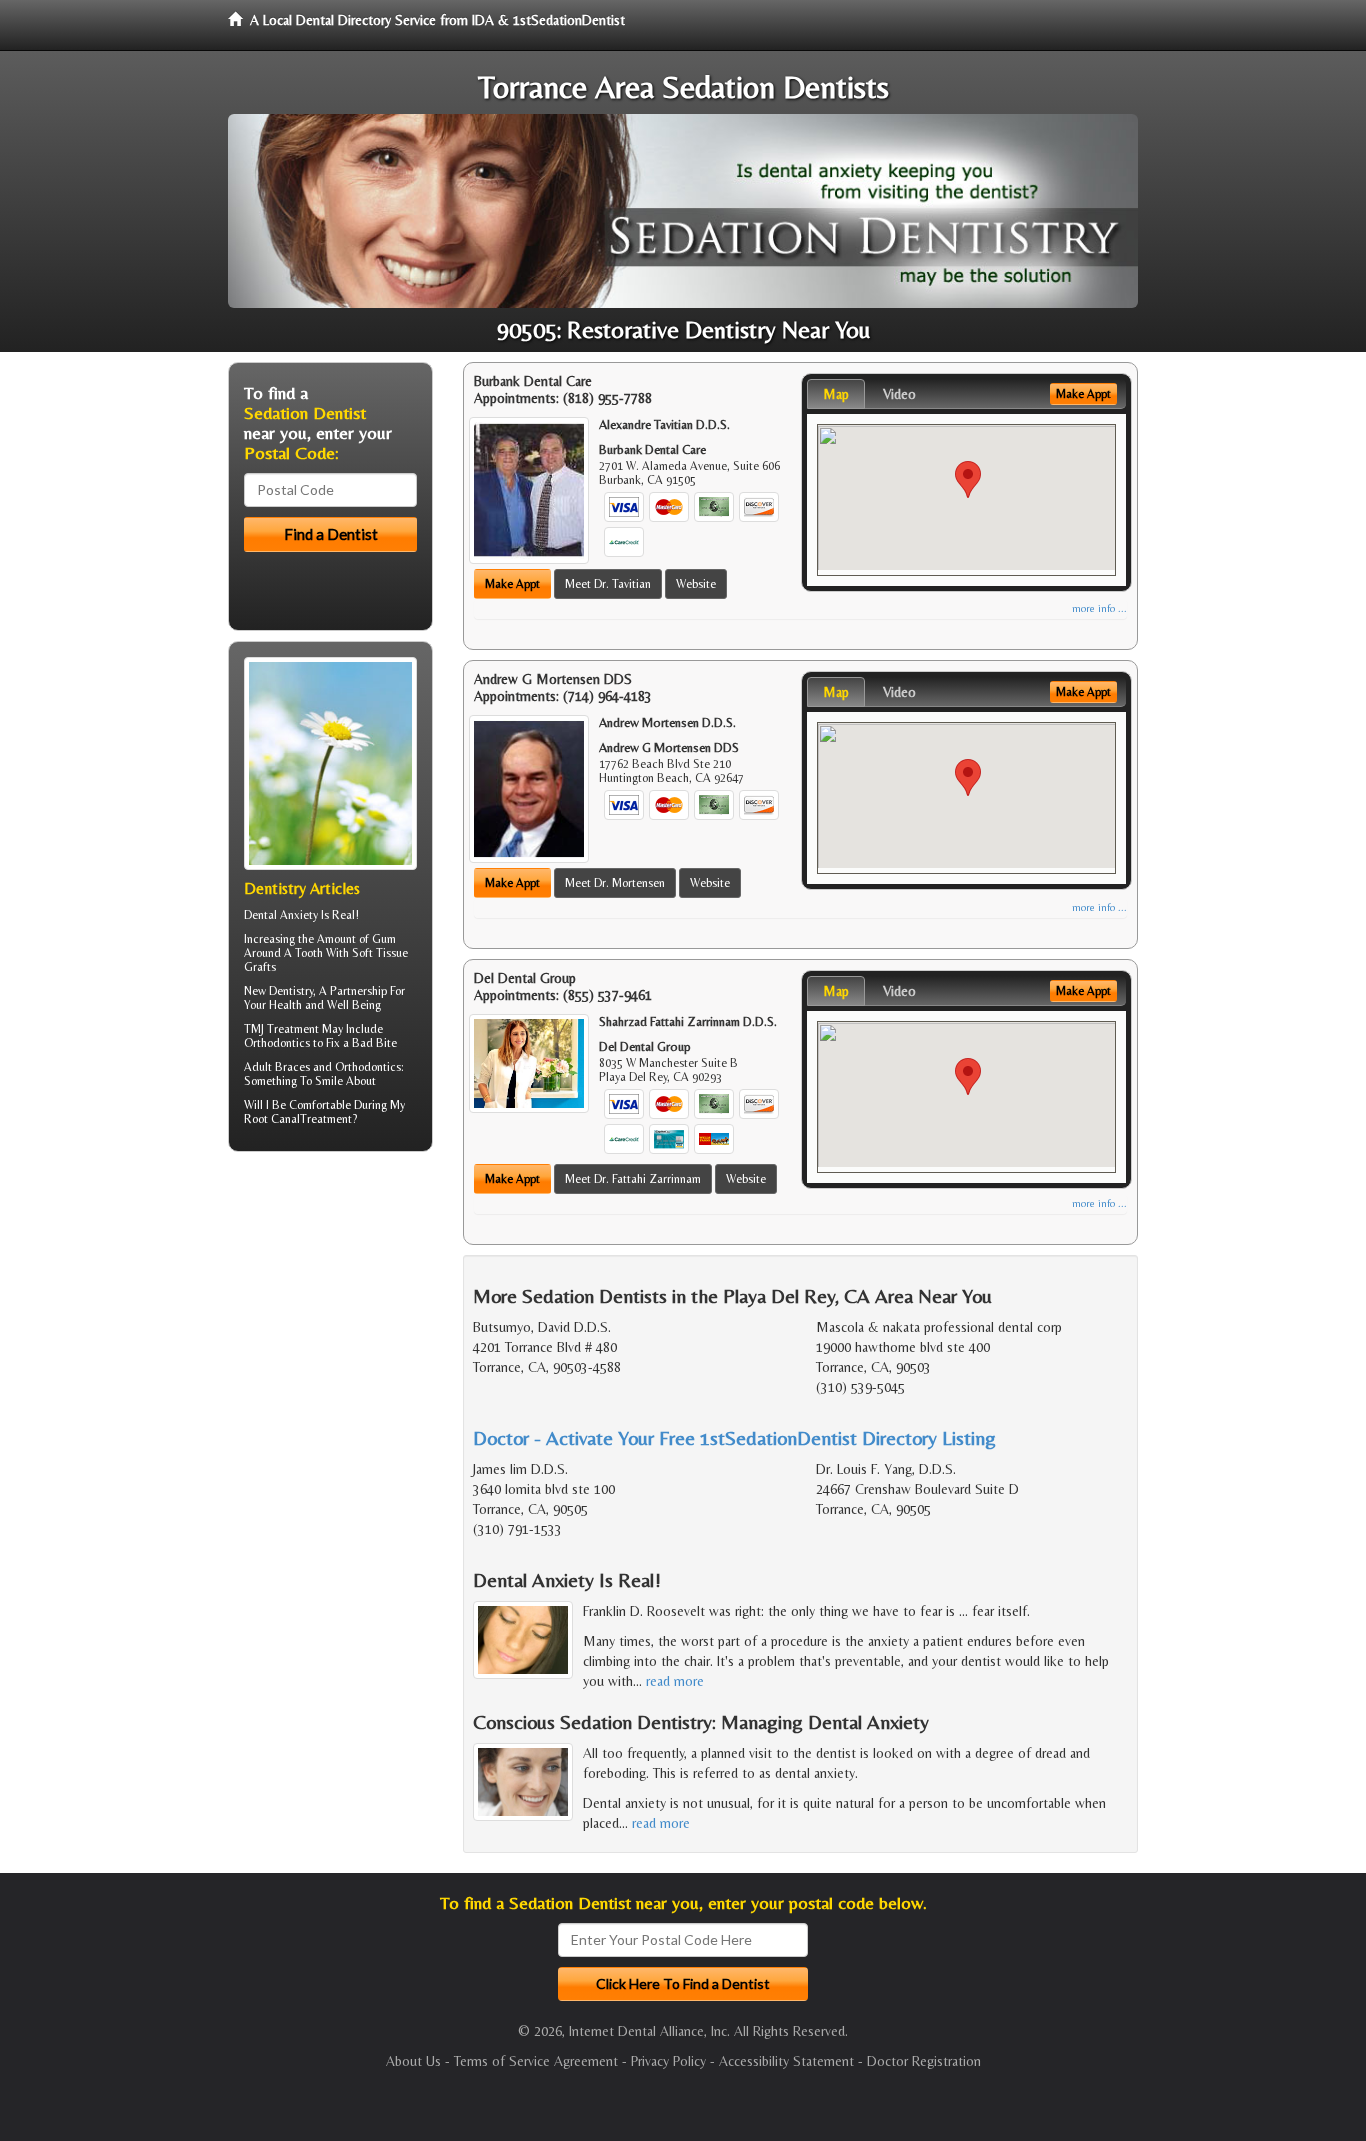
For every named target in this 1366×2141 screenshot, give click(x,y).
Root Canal (272, 1119)
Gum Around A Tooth (320, 946)
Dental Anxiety (281, 915)
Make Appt (512, 584)
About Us (413, 2061)
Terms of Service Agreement (536, 2061)
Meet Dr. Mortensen (615, 883)
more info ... (1099, 608)
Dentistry (291, 991)
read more (675, 1681)
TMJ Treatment (281, 1029)
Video (899, 394)
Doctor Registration (924, 2061)
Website (696, 584)
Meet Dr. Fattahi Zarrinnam (633, 1179)
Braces (292, 1067)
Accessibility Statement (786, 2061)
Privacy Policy (668, 2061)
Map (836, 394)
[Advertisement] (330, 1322)
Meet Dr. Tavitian (608, 584)
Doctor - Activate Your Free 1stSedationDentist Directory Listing (734, 1437)
